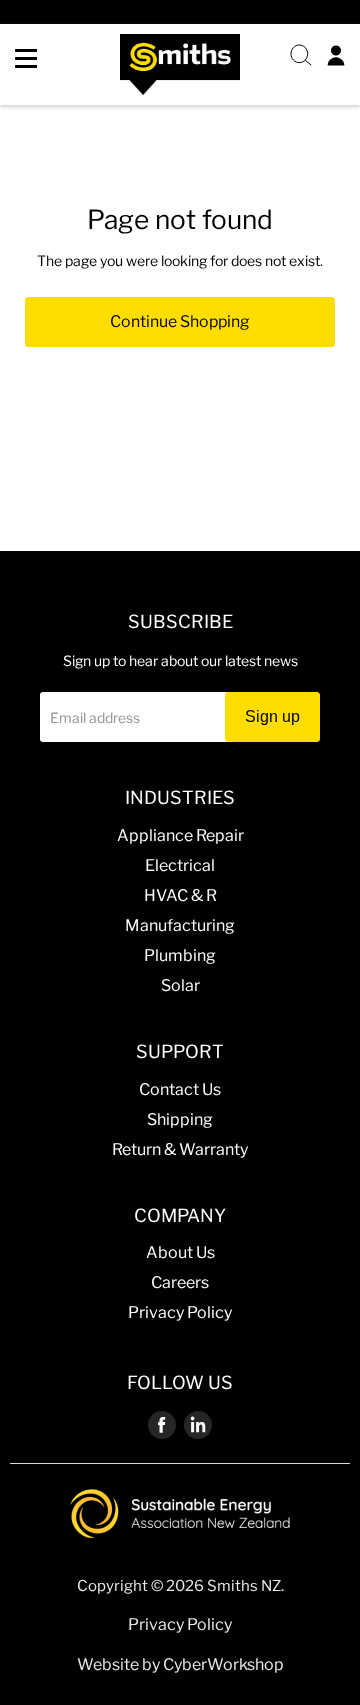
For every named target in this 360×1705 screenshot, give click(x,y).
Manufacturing (180, 925)
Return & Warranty (180, 1149)
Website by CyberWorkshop (180, 1664)
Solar (180, 985)
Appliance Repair (180, 835)
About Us (180, 1252)
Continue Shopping (180, 321)
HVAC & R (180, 895)
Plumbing (180, 955)
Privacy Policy (180, 1312)
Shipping (180, 1119)
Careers (180, 1282)
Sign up (272, 716)
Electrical (180, 865)
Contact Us (180, 1089)
